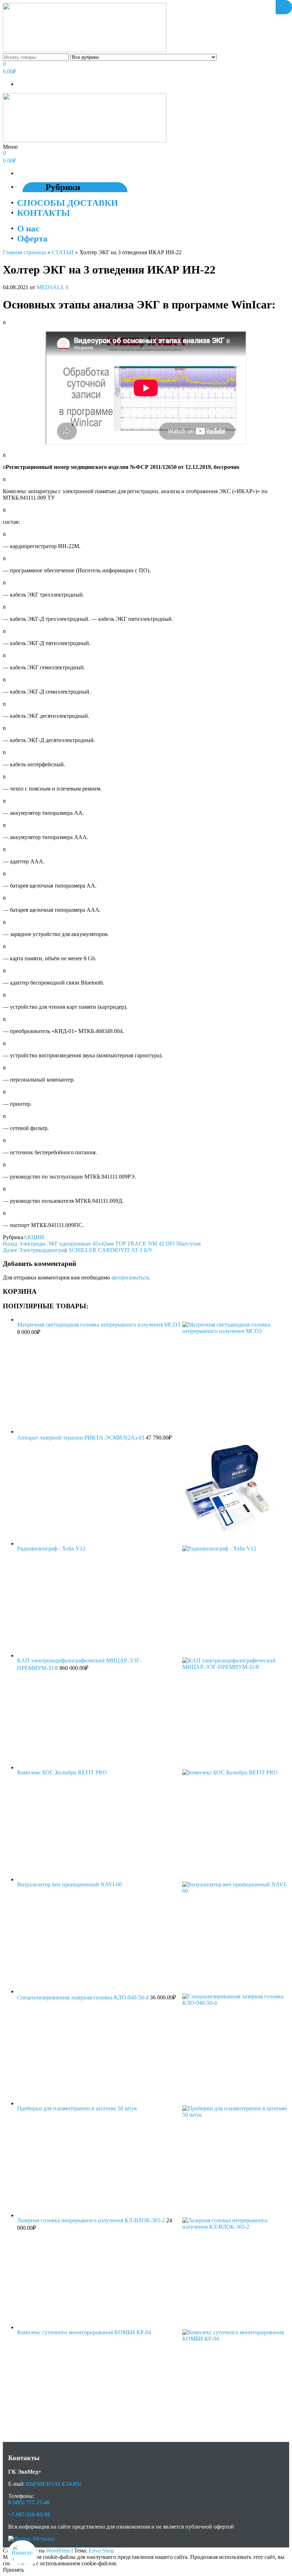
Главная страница (24, 252)
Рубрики (63, 187)
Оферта (32, 238)
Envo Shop (101, 2551)
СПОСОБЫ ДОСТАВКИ (67, 203)
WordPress (58, 2551)
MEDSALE (51, 287)
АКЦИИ (34, 1237)
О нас (28, 228)
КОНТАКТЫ (44, 213)
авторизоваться (130, 1277)
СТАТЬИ (63, 252)
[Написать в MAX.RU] (22, 2555)
